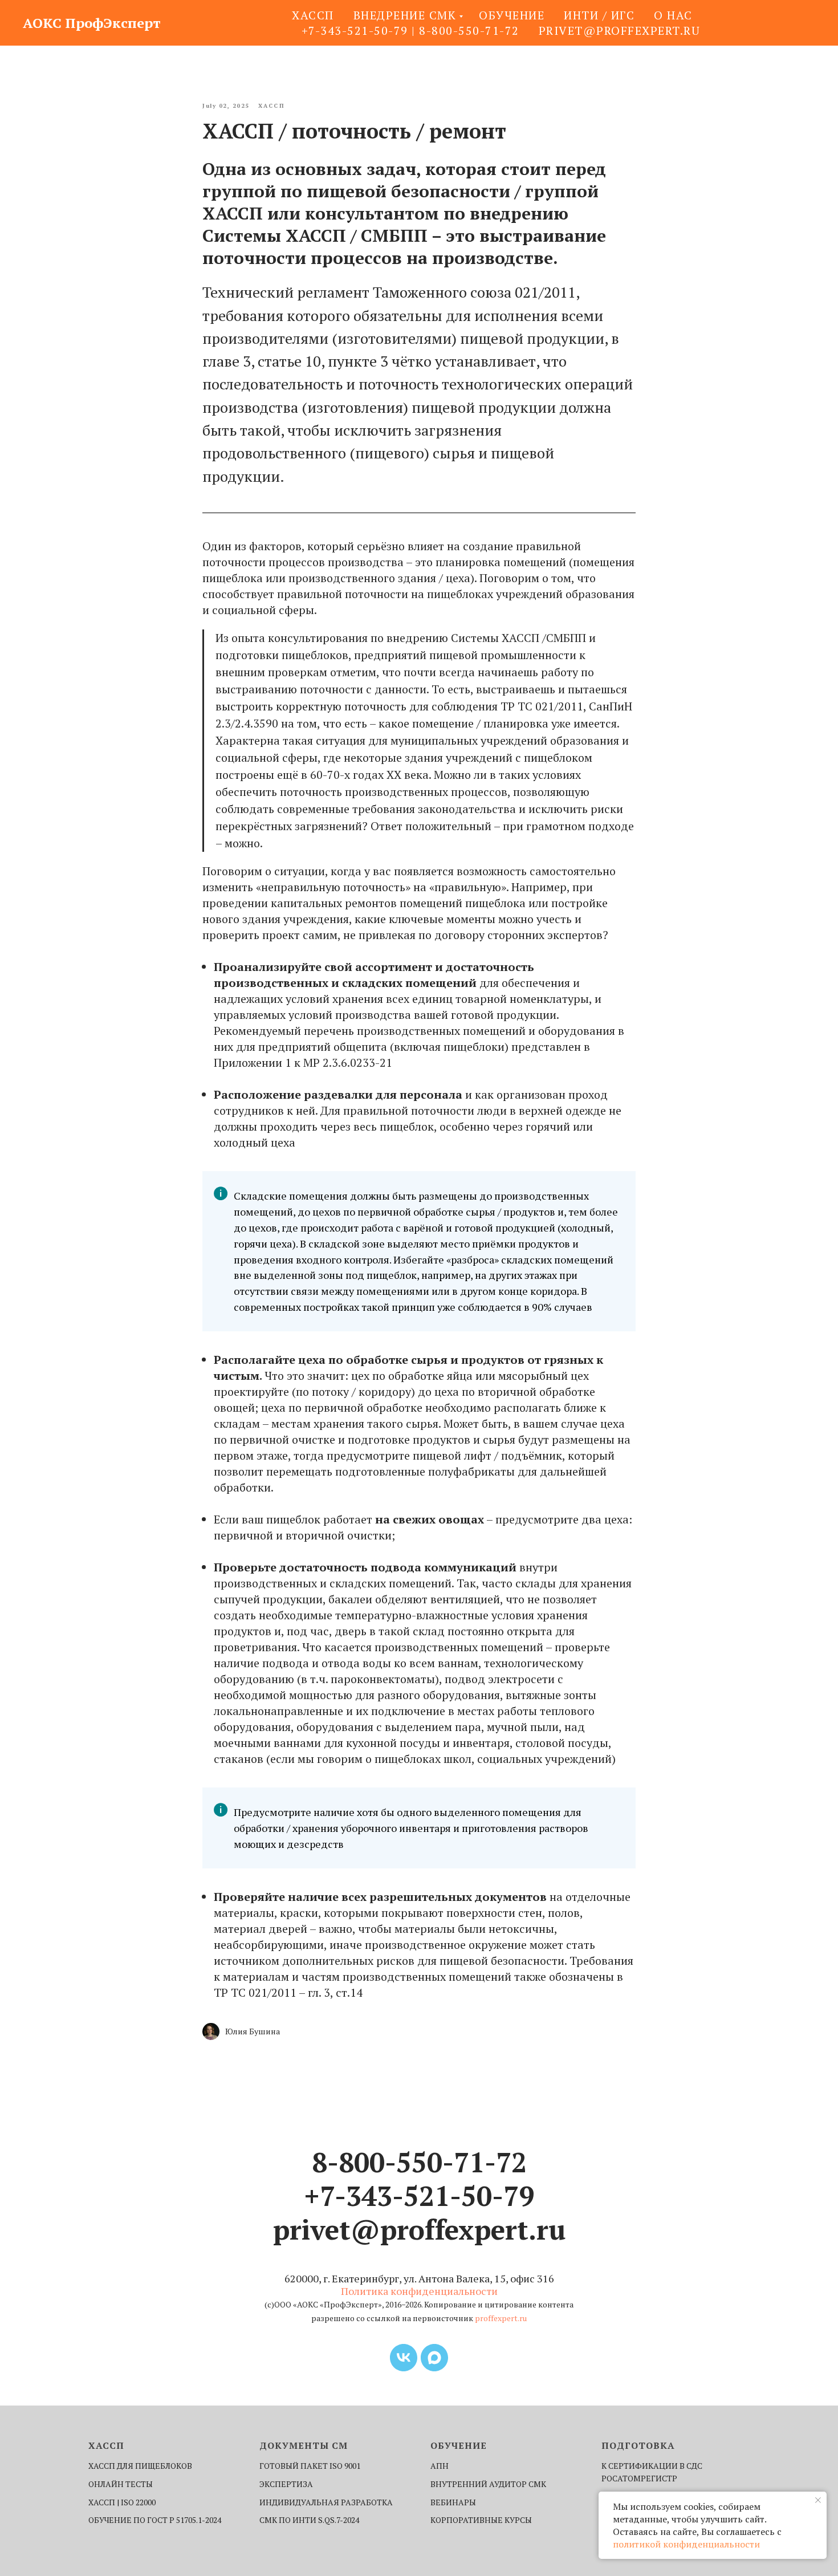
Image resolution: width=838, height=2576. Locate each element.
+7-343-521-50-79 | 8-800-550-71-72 (410, 31)
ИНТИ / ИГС (599, 15)
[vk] (404, 2358)
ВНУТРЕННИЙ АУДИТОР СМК (488, 2484)
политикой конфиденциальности (686, 2544)
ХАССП (313, 15)
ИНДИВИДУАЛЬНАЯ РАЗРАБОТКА (326, 2502)
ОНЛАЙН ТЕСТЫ (121, 2484)
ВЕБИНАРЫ (453, 2502)
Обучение (512, 15)
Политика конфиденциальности (419, 2291)
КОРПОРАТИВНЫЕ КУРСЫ (481, 2520)
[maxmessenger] (434, 2358)
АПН (440, 2466)
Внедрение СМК (405, 15)
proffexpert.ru (501, 2318)
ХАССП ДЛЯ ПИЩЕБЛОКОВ (140, 2466)
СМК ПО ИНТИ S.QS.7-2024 (309, 2520)
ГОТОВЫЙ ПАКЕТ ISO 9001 (310, 2466)
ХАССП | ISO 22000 (122, 2502)
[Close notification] (818, 2500)
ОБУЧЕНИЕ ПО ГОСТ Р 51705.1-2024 (155, 2520)
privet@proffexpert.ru (620, 31)
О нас (673, 15)
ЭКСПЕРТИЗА (286, 2484)
